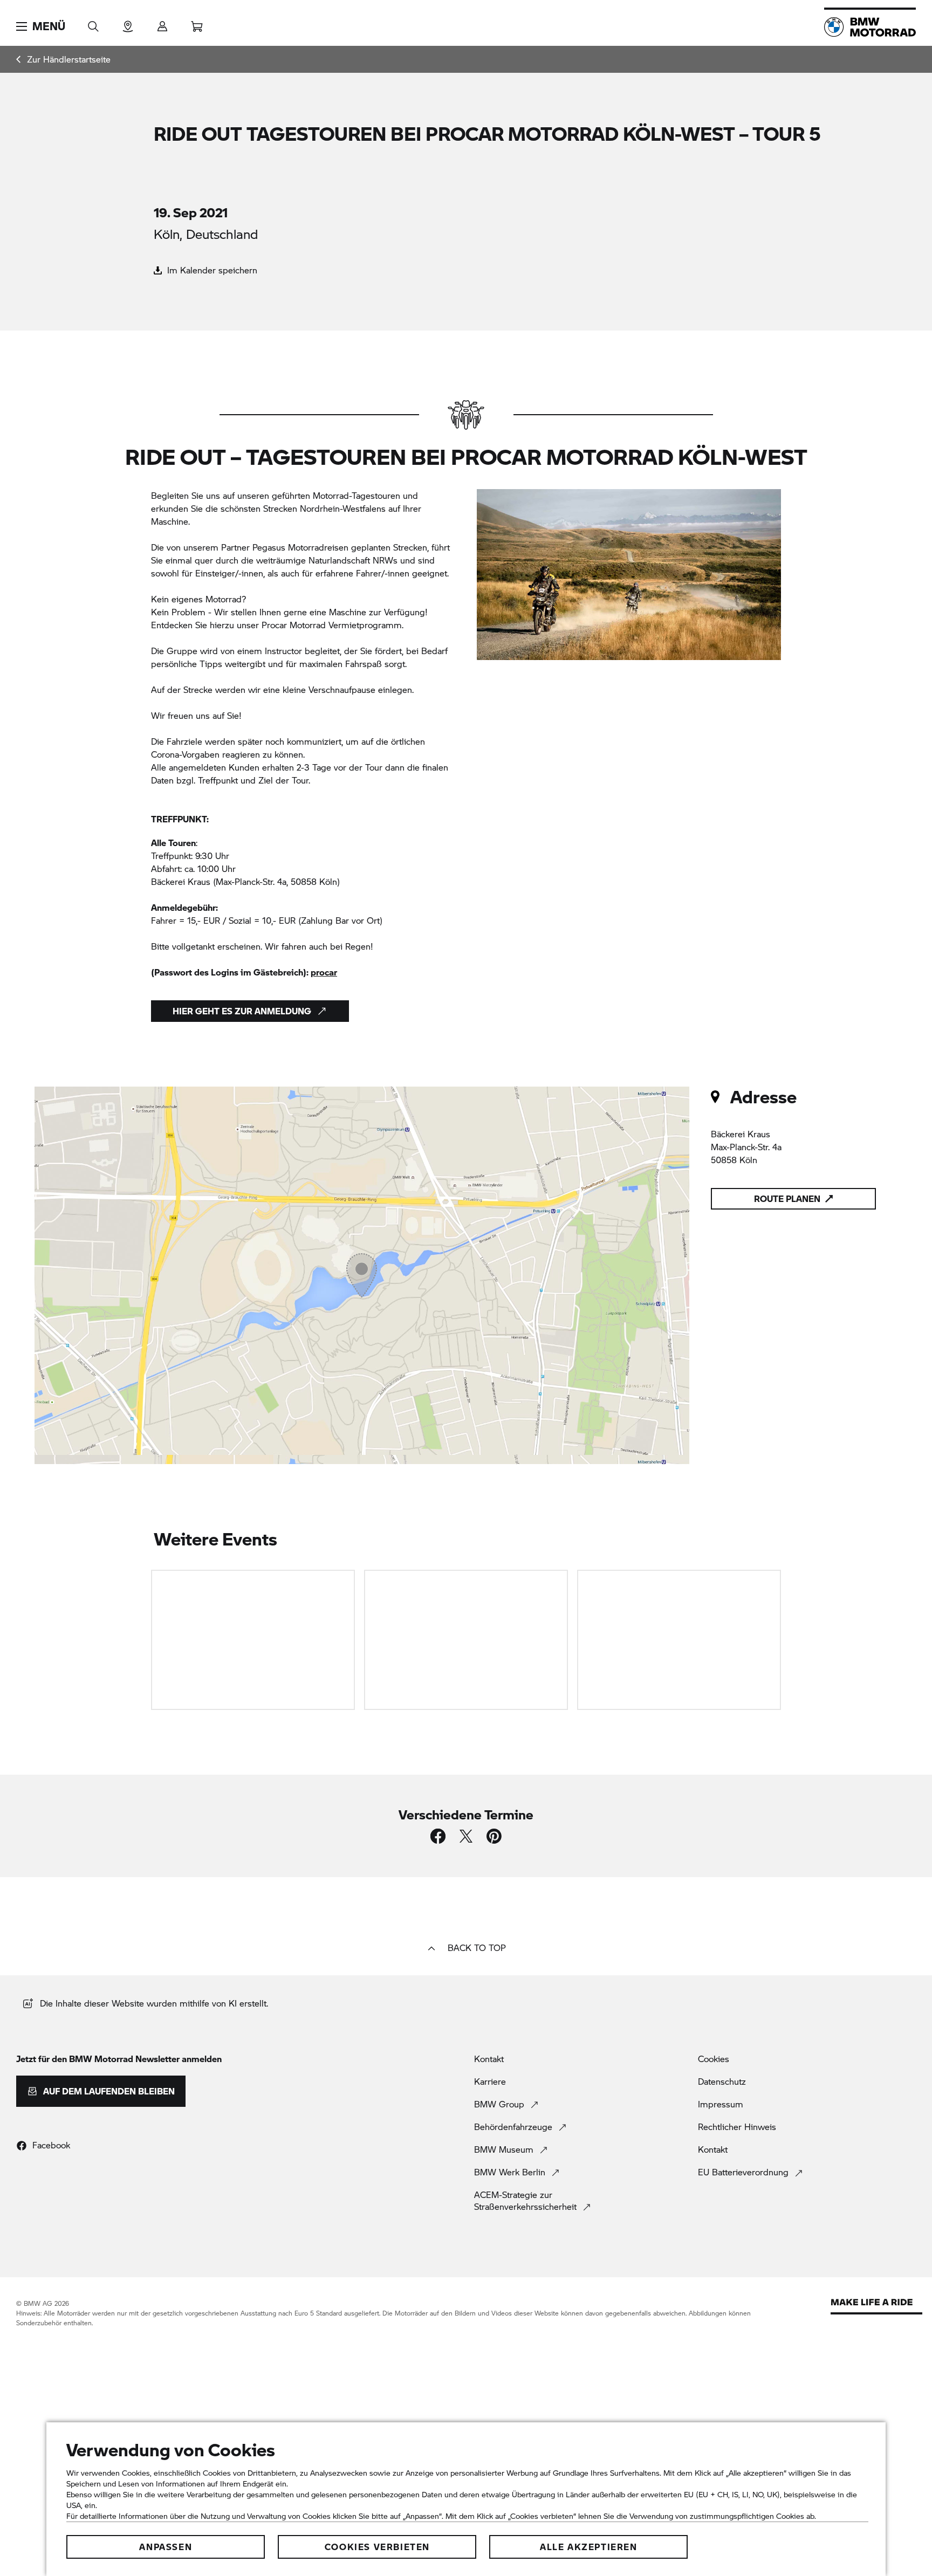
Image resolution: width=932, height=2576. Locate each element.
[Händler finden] (128, 23)
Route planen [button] (787, 1198)
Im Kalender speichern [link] (211, 270)
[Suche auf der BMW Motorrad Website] (93, 23)
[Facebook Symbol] (438, 1836)
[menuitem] (63, 59)
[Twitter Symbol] (466, 1836)
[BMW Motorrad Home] (870, 27)
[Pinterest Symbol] (494, 1836)
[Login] (162, 23)
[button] (41, 26)
